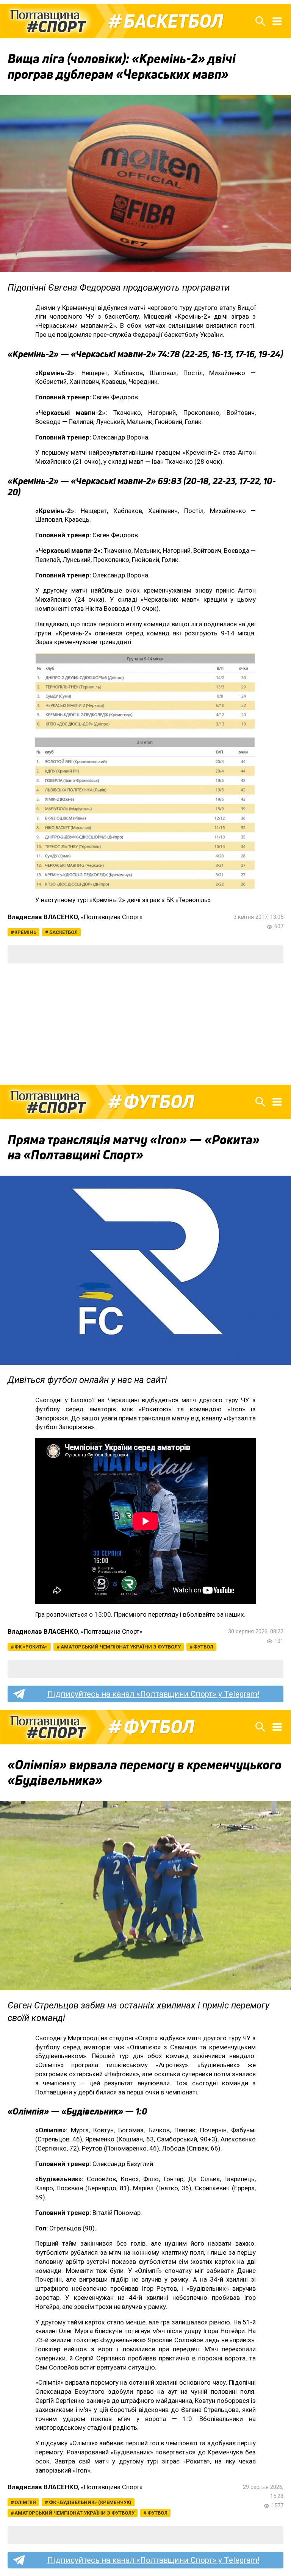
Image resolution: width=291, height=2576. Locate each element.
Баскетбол (173, 21)
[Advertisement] (145, 1024)
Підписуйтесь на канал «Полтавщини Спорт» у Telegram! (153, 1694)
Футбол (159, 1102)
